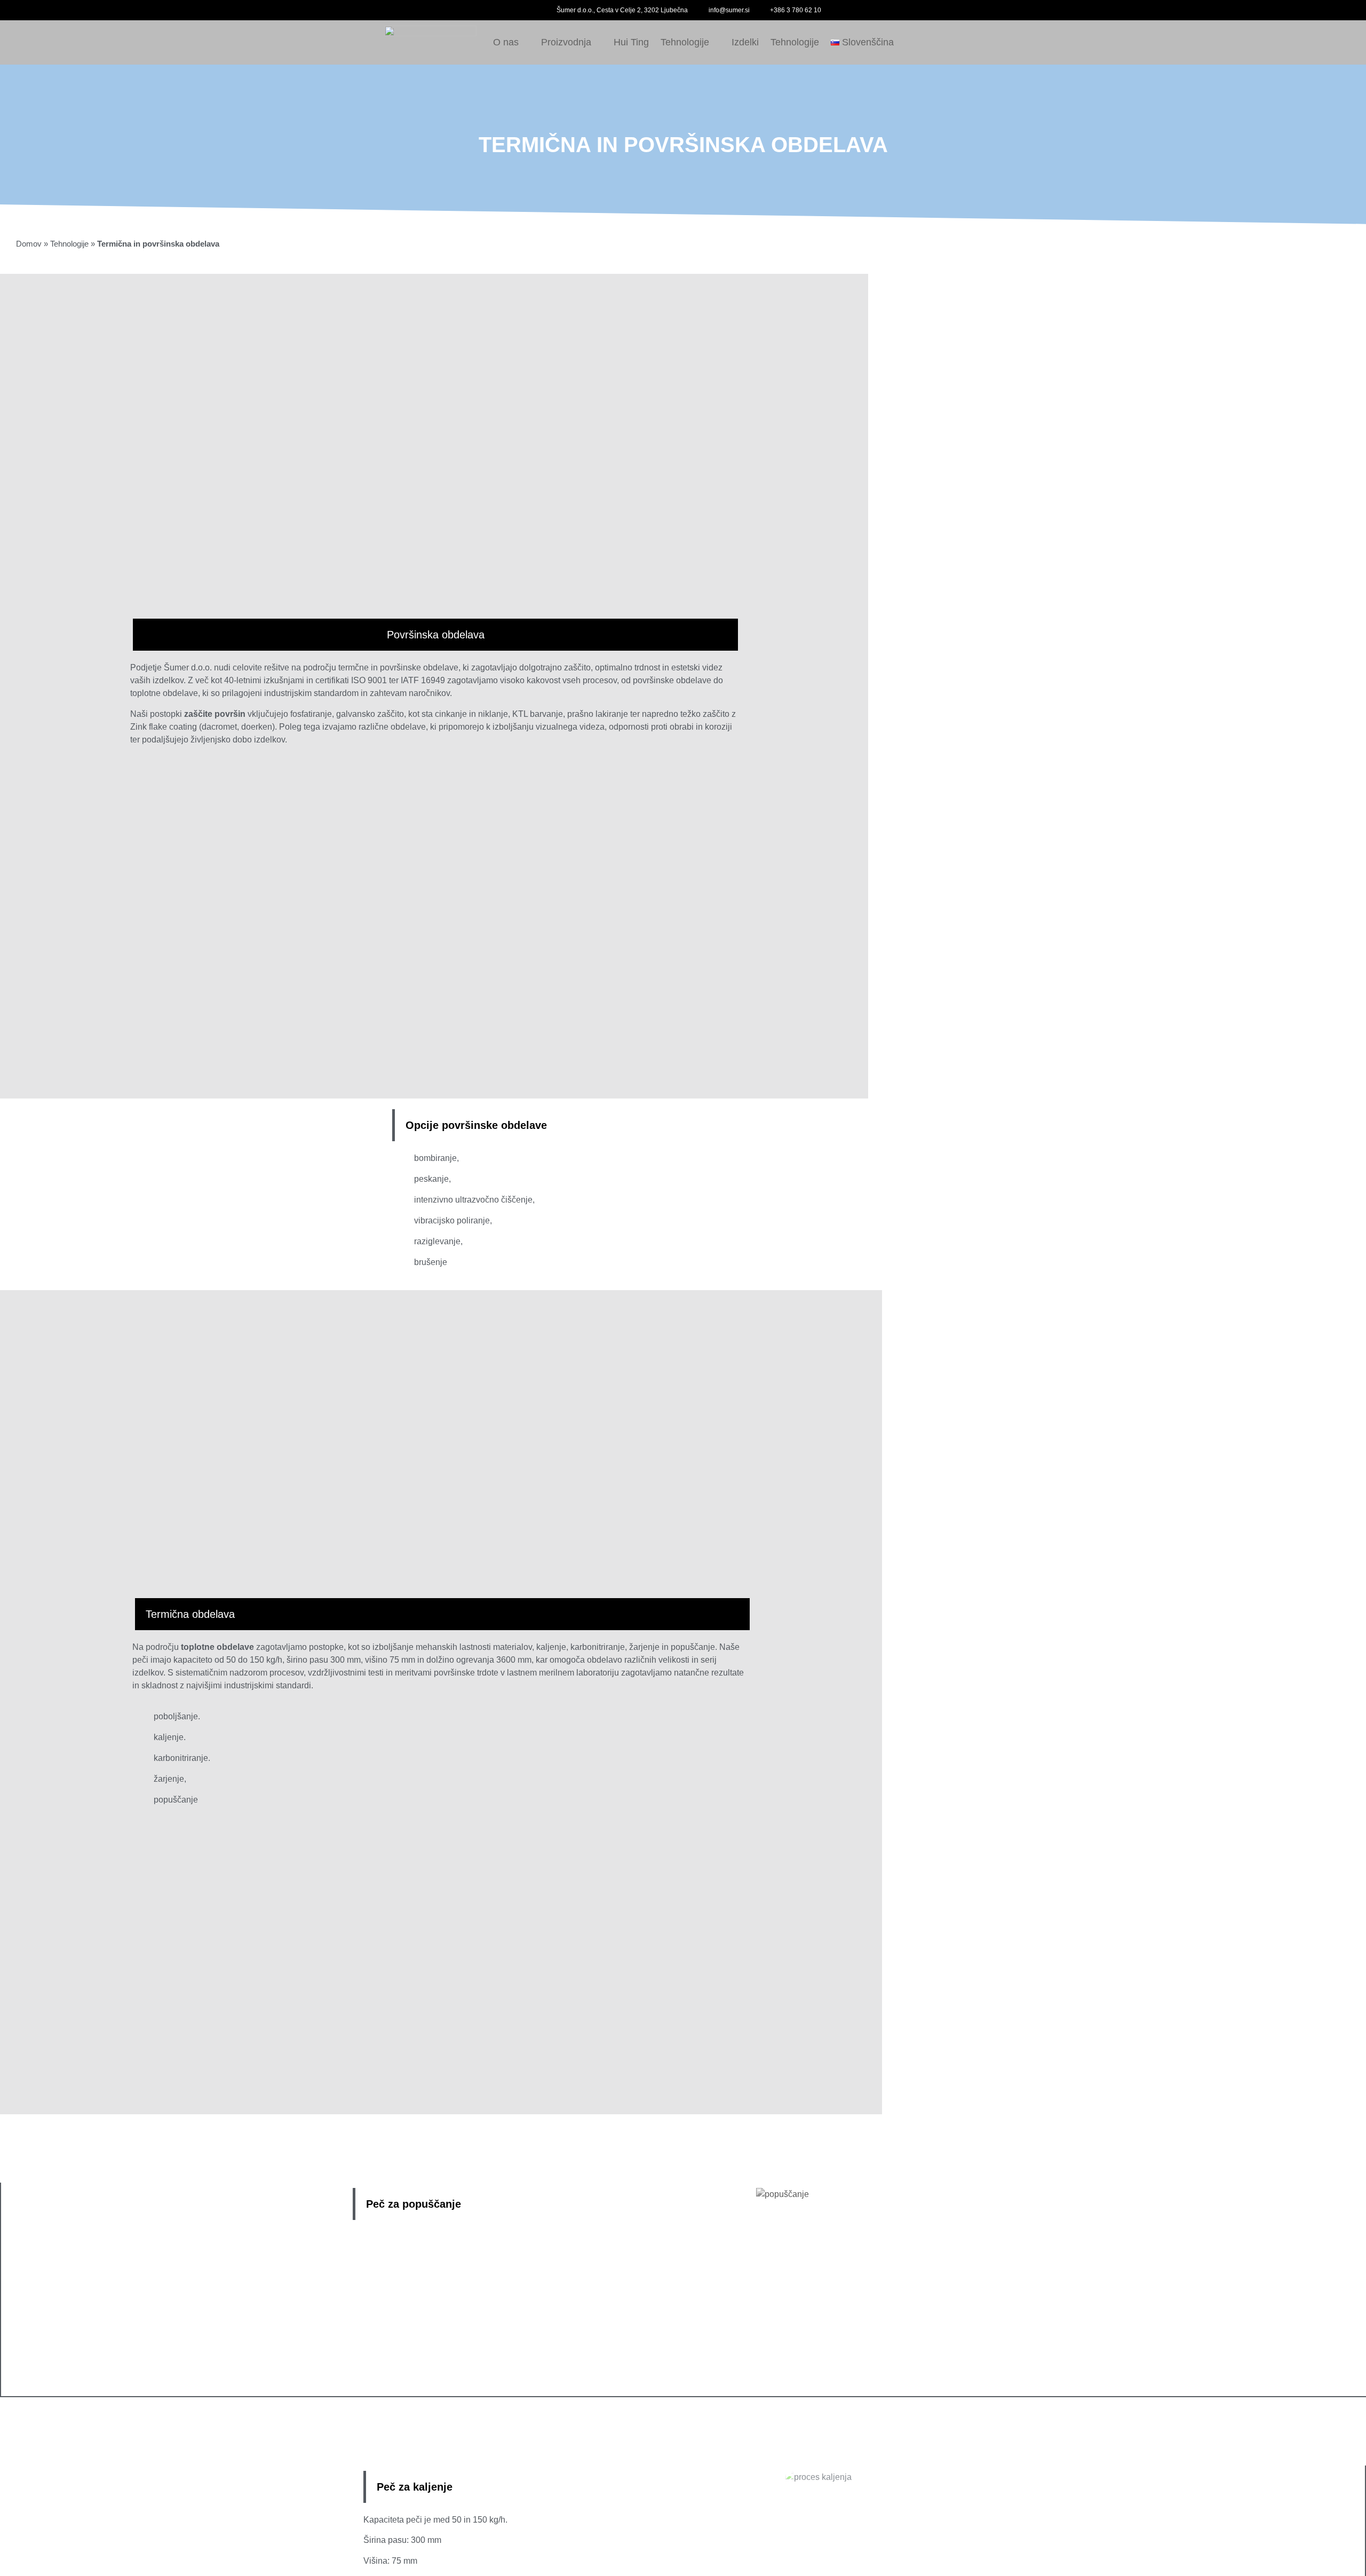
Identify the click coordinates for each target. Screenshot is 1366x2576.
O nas (506, 42)
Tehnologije (685, 42)
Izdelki (745, 42)
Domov (29, 244)
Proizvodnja (566, 42)
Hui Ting (631, 42)
